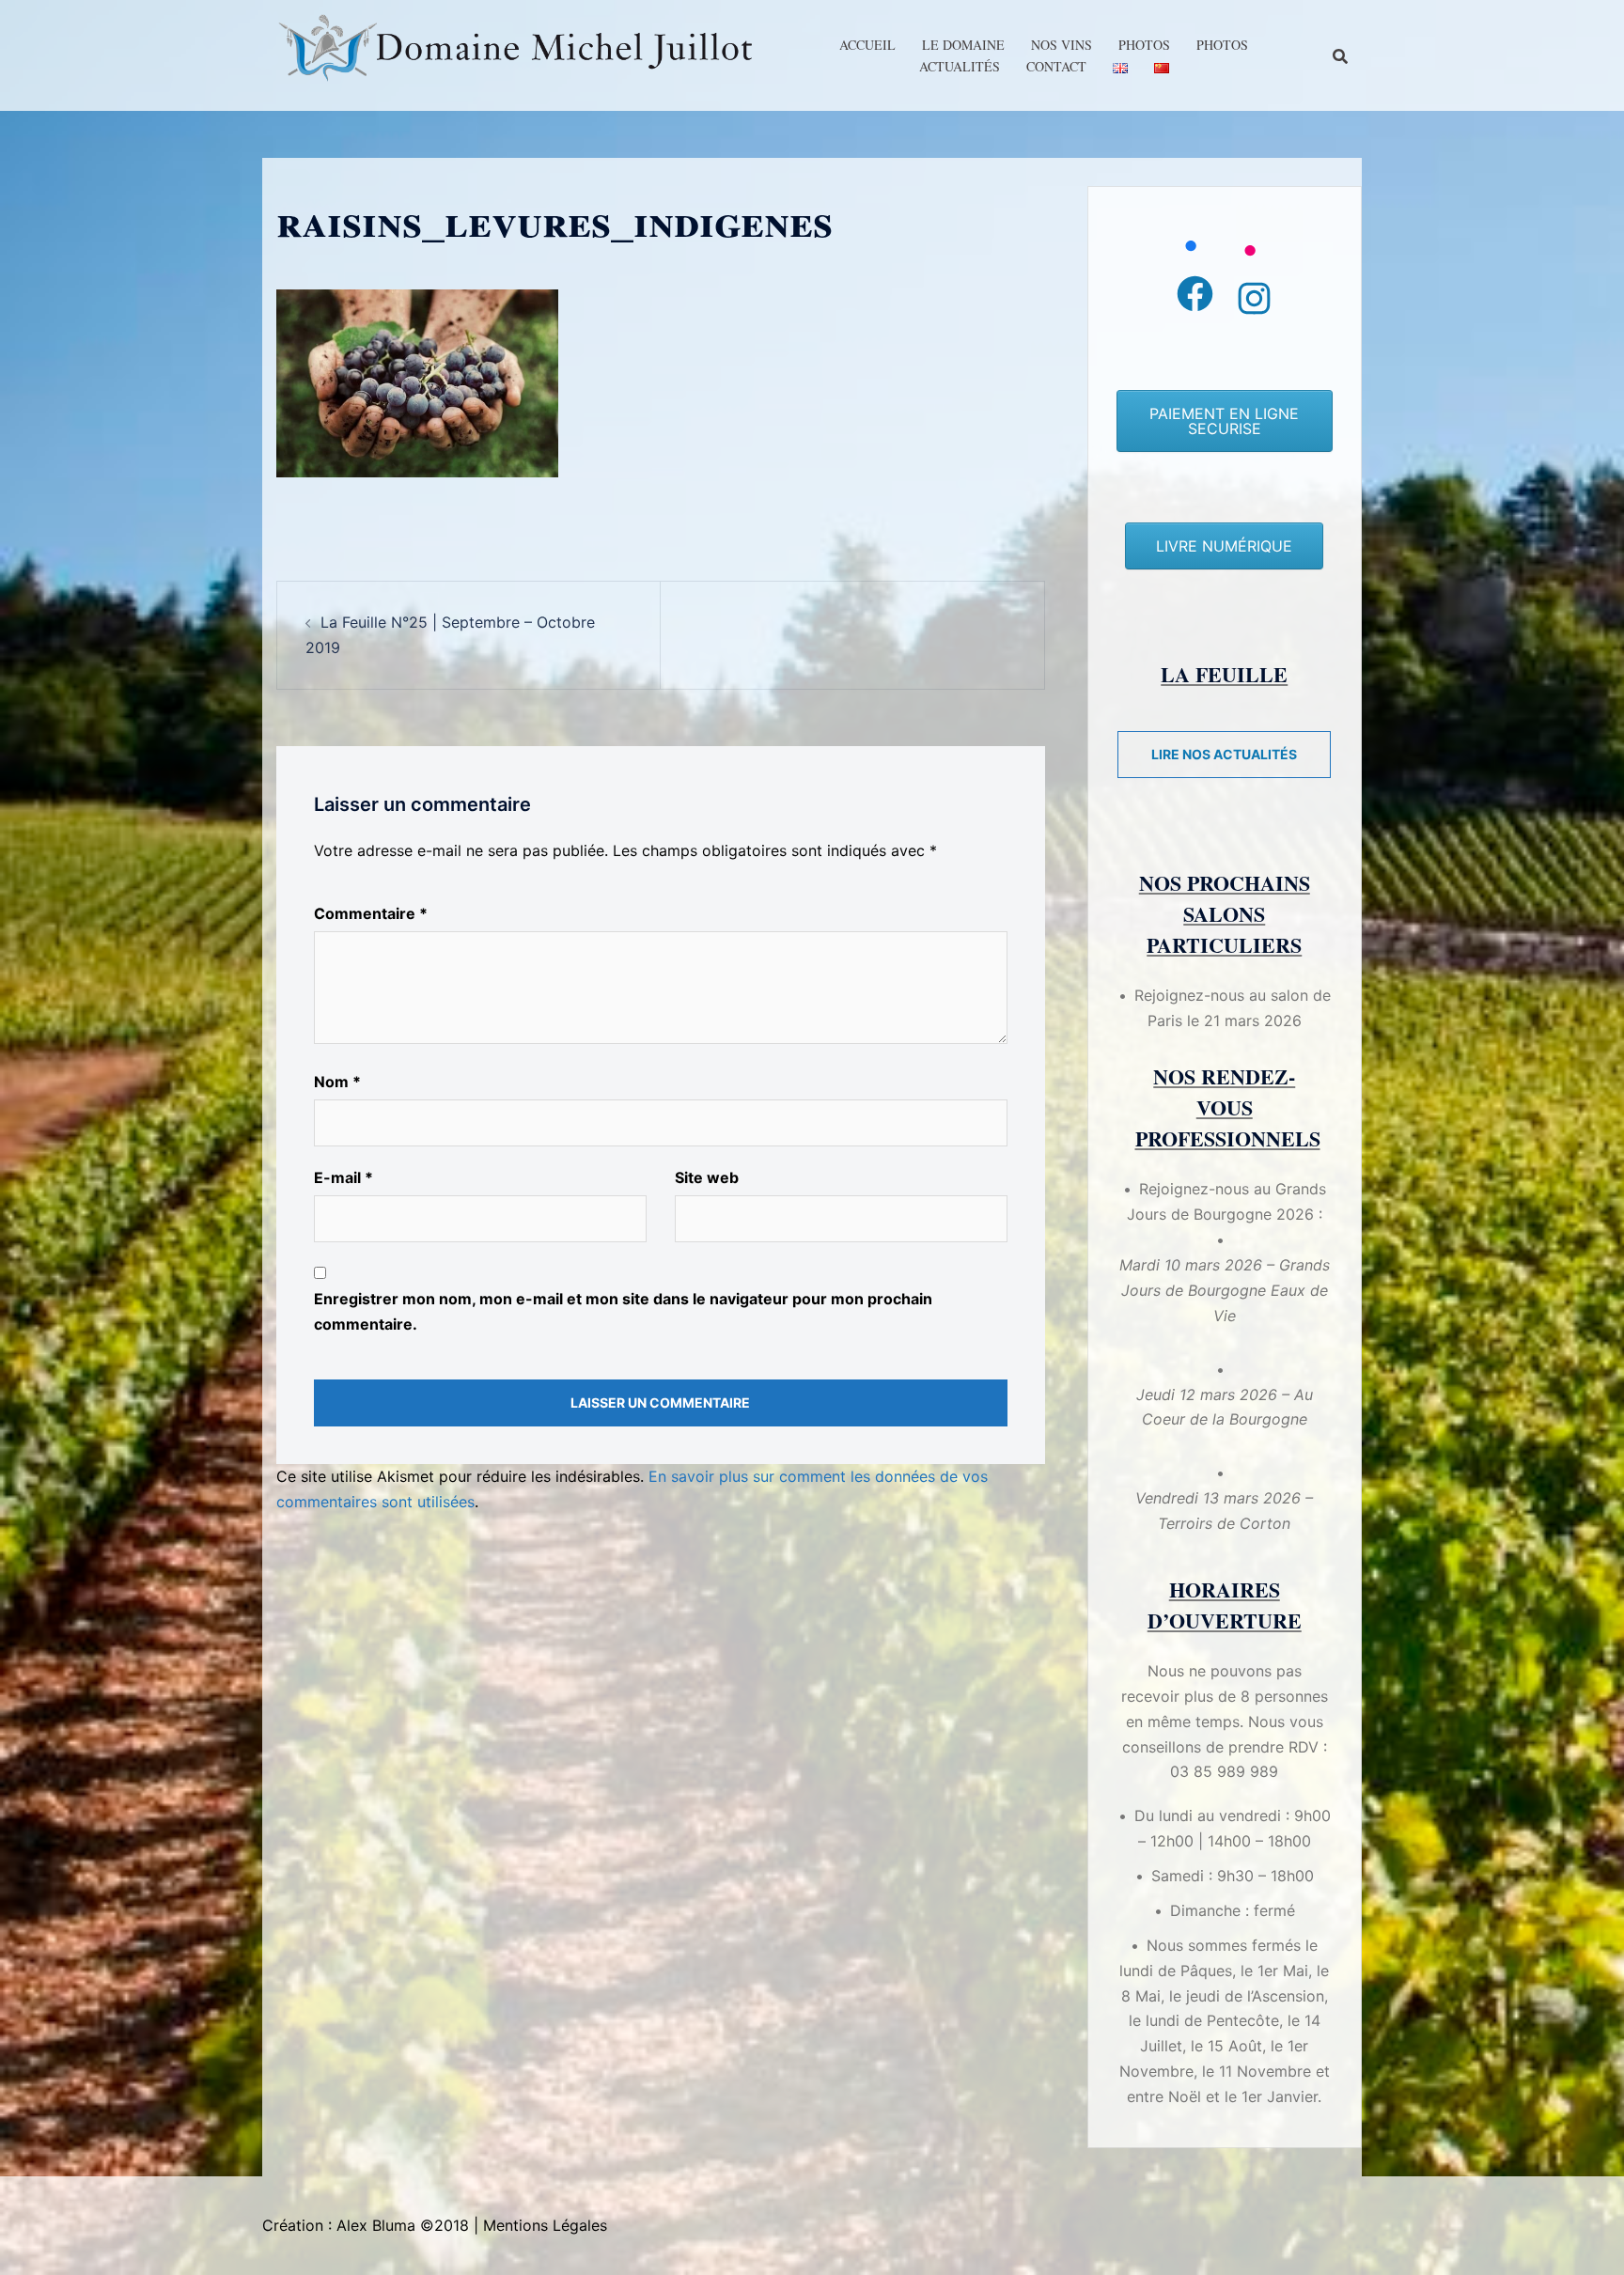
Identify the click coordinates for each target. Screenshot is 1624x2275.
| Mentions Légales (540, 2225)
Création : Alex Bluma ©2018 (366, 2225)
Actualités (960, 66)
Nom (337, 1082)
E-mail (344, 1177)
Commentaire (371, 913)
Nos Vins (1062, 45)
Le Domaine (963, 45)
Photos (1144, 45)
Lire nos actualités (1224, 754)
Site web (707, 1177)
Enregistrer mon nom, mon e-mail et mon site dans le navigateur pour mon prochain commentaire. (623, 1311)
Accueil (867, 45)
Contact (1056, 66)
